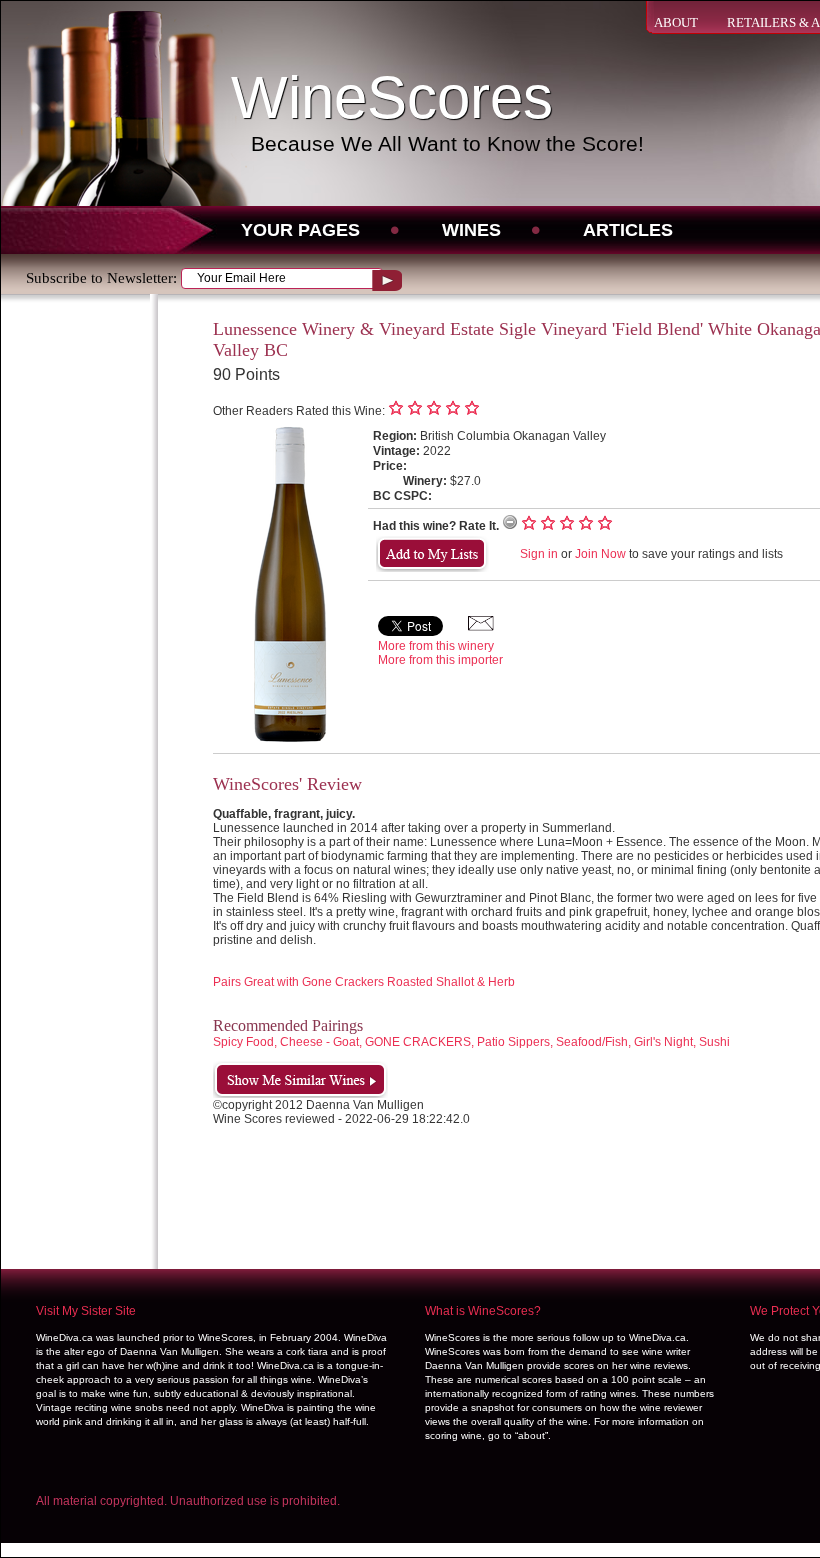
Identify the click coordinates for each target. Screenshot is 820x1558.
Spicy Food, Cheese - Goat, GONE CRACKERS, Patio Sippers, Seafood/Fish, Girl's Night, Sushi (471, 1042)
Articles (628, 230)
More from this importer (440, 660)
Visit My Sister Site (86, 1311)
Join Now (600, 554)
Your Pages (300, 230)
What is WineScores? (483, 1311)
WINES (471, 230)
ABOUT (676, 22)
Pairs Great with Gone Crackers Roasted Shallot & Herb (364, 982)
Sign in (539, 554)
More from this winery (436, 646)
